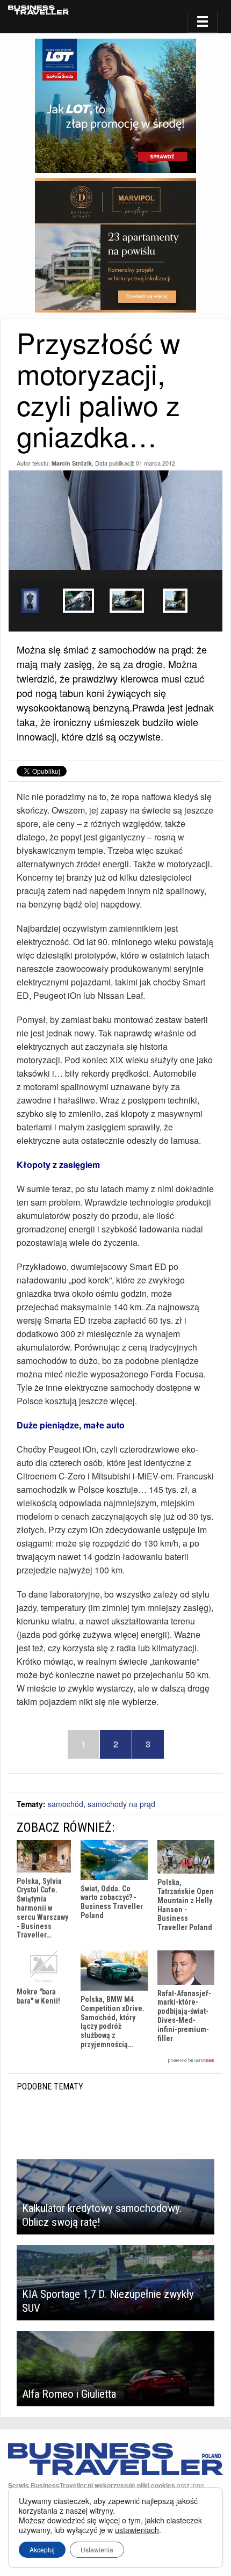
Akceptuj (42, 2549)
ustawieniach (137, 2530)
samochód (66, 1804)
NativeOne (115, 2061)
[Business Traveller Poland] (38, 10)
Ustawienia (97, 2549)
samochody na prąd (121, 1804)
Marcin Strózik (72, 463)
